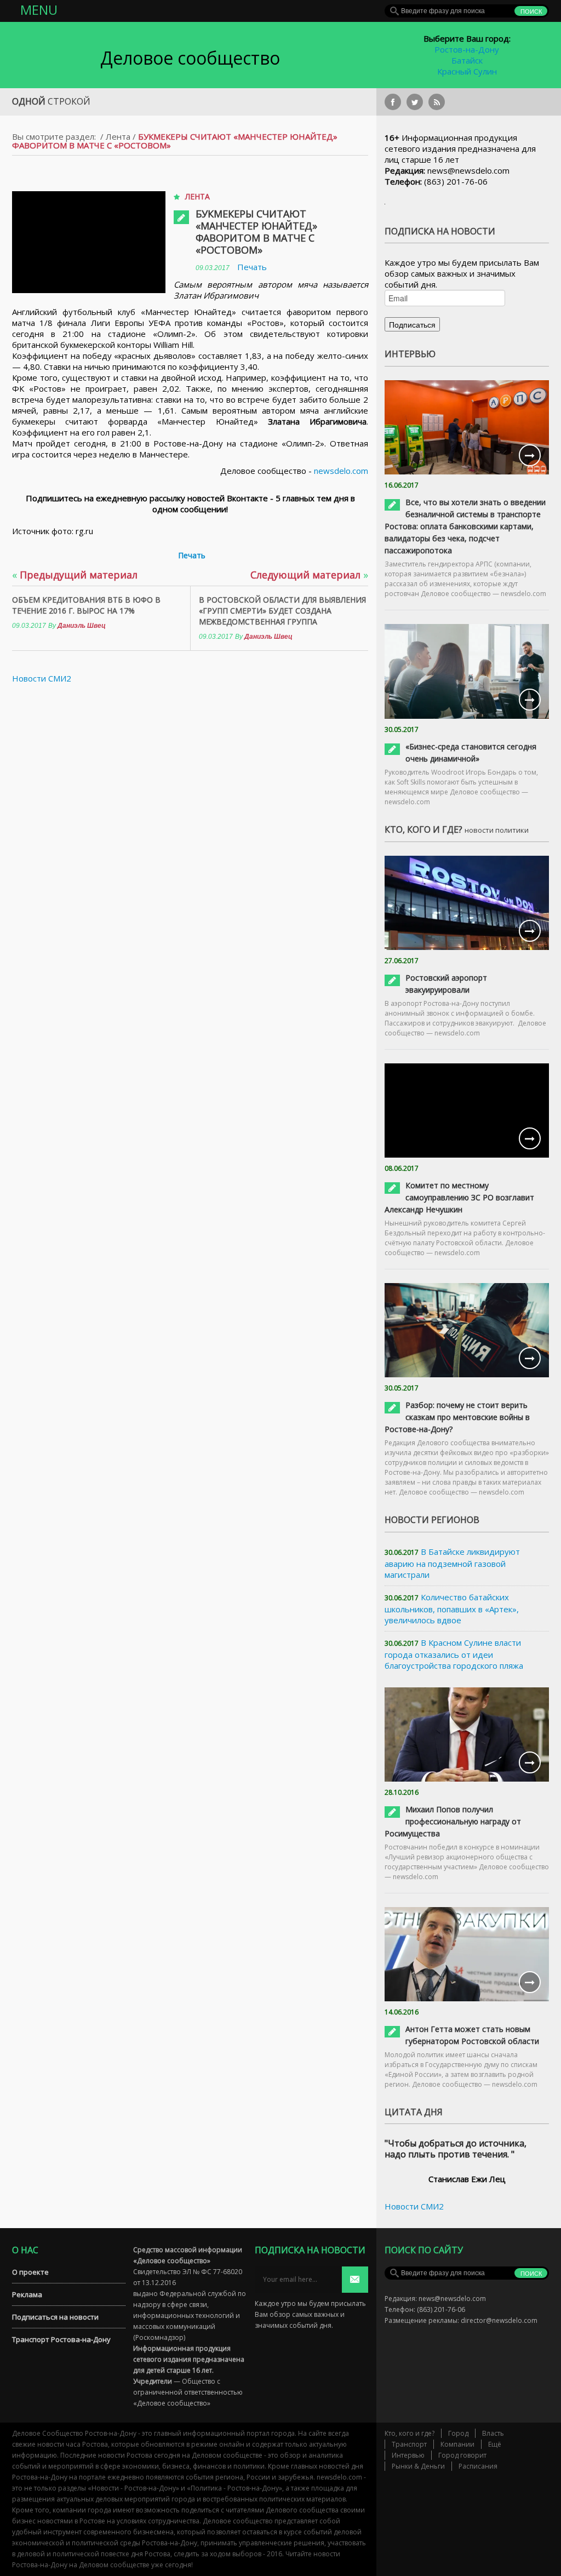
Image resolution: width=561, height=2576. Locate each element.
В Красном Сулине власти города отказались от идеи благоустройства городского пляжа (454, 1654)
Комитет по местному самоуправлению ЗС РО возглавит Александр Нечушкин (459, 1197)
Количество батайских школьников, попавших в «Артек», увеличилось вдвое (452, 1608)
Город (458, 2433)
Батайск (467, 60)
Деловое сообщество (190, 58)
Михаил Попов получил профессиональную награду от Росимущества (453, 1821)
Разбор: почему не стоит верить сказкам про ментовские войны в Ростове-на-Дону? (457, 1417)
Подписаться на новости (55, 2317)
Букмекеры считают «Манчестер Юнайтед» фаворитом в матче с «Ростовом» (256, 232)
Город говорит (462, 2455)
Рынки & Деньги (418, 2466)
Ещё (495, 2444)
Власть (493, 2433)
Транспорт (409, 2444)
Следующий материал (309, 575)
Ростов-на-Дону (467, 49)
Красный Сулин (467, 71)
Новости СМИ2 (42, 678)
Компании (457, 2444)
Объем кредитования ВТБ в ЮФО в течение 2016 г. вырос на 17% (86, 605)
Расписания (478, 2466)
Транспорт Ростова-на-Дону (61, 2339)
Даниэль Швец (82, 626)
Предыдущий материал (75, 575)
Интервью (408, 2455)
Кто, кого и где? (410, 2433)
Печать (252, 267)
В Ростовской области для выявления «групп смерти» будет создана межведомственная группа (282, 611)
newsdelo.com (341, 471)
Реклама (27, 2294)
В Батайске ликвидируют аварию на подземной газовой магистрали (452, 1563)
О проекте (30, 2272)
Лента (118, 136)
